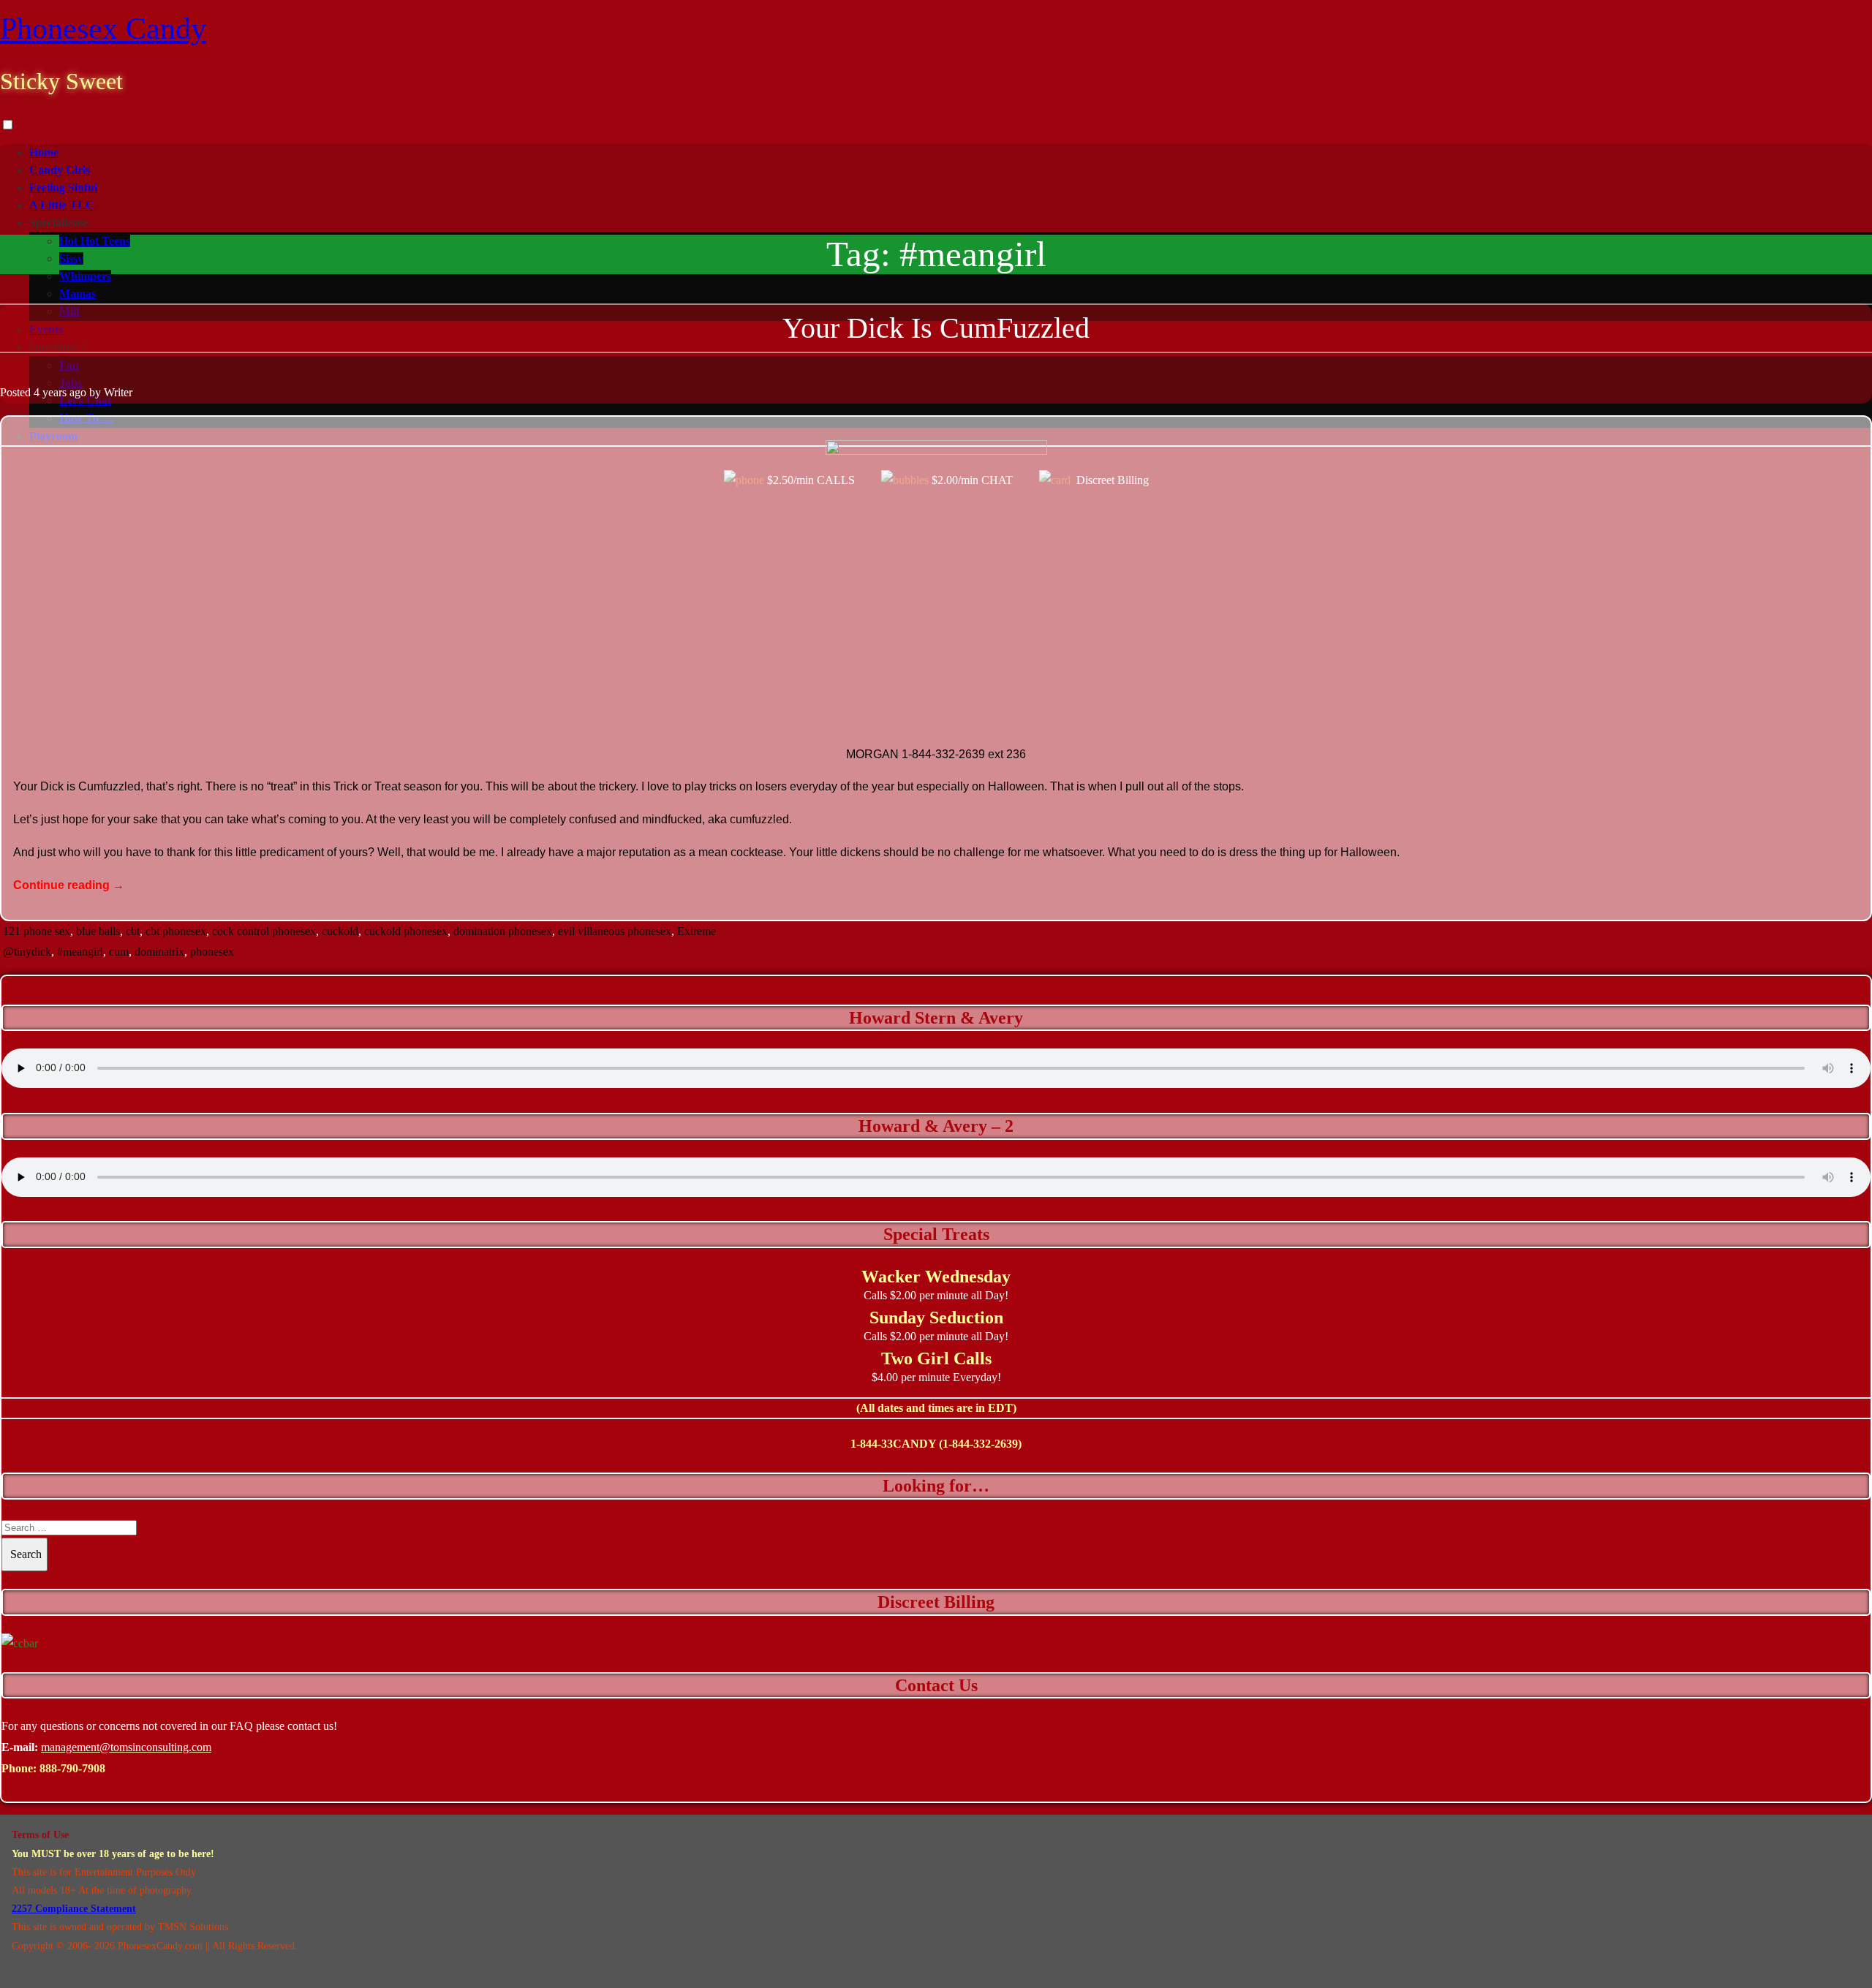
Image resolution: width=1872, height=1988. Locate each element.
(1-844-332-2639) (980, 1444)
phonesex (212, 952)
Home (44, 152)
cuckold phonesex (406, 931)
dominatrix (159, 952)
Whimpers (85, 276)
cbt (133, 931)
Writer (118, 392)
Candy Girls (60, 170)
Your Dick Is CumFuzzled (936, 328)
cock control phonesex (264, 931)
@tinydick (27, 952)
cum (119, 952)
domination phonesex (503, 931)
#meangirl (80, 952)
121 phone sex (37, 931)
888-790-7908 (72, 1768)
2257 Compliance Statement (74, 1909)
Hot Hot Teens (95, 241)
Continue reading (69, 885)
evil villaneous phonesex (615, 931)
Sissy (71, 258)
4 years (50, 392)
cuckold (340, 931)
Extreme (697, 931)
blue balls (98, 931)
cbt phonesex (176, 931)
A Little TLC (62, 205)
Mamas (78, 294)
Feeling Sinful (63, 188)
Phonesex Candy (103, 29)
